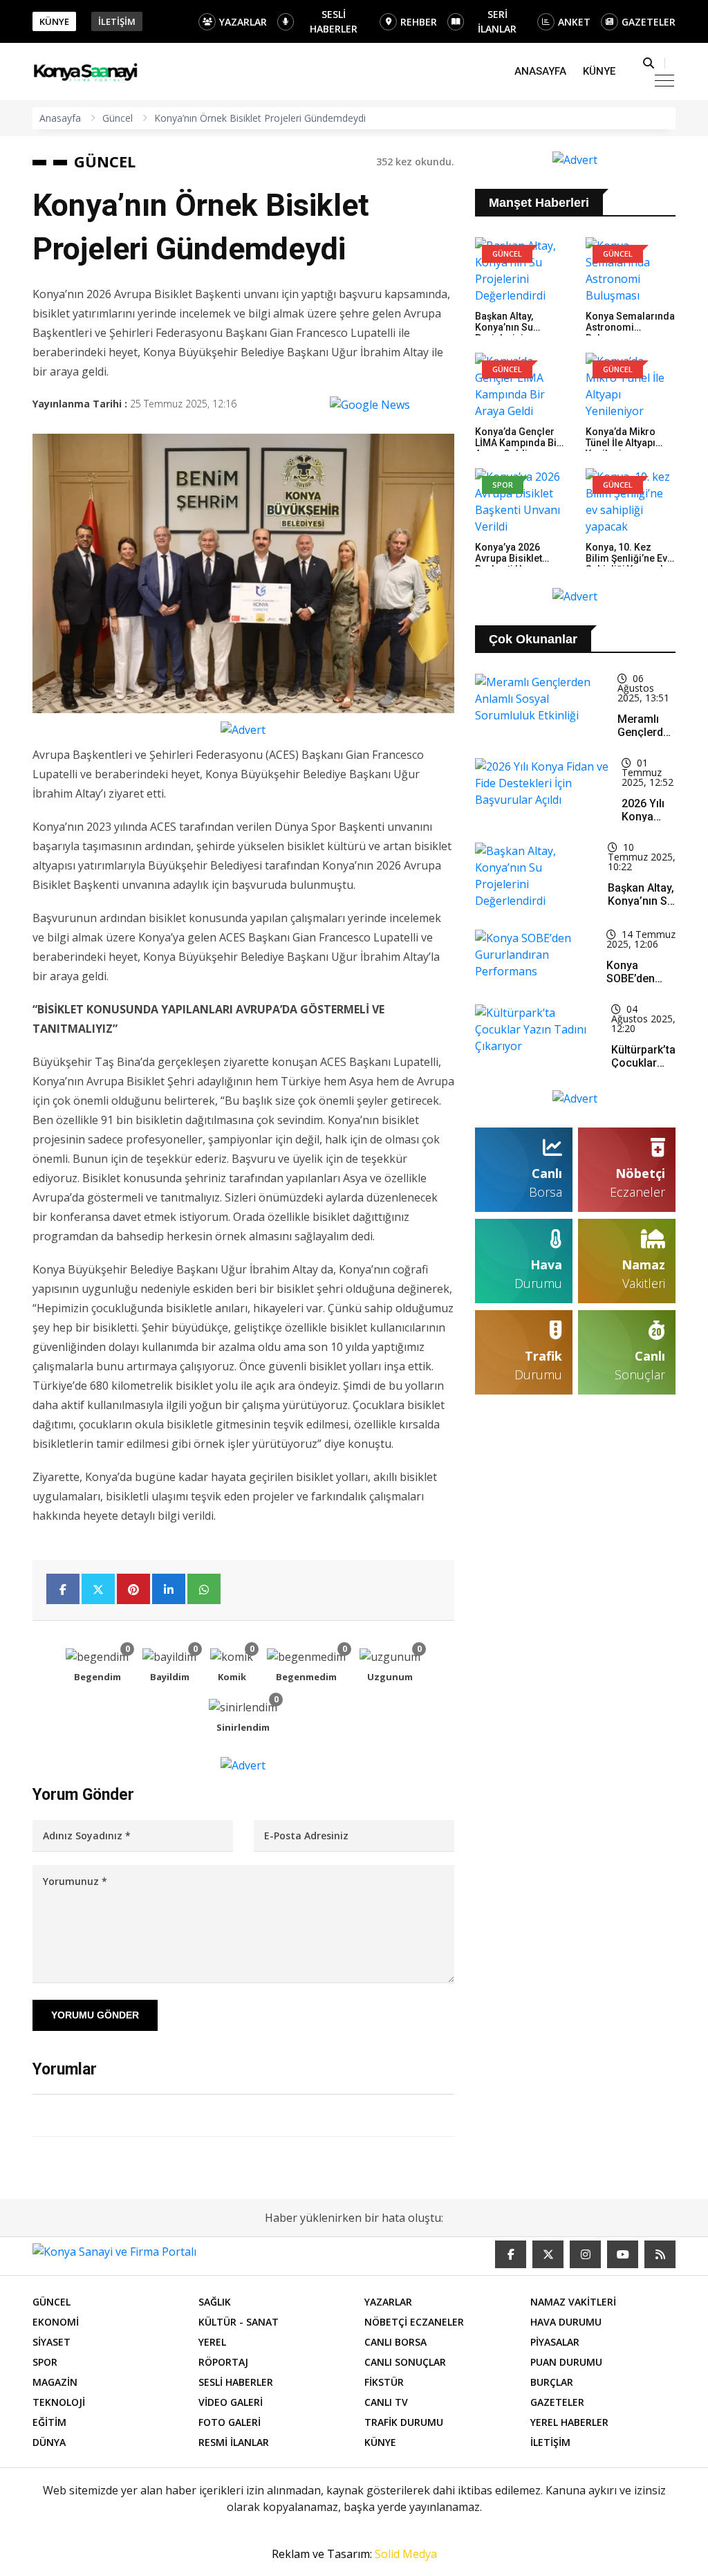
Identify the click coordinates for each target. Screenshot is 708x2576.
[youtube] (623, 2254)
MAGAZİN (55, 2382)
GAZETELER (649, 22)
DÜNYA (49, 2442)
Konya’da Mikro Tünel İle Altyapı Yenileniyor (621, 443)
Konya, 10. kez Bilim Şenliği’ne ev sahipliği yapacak (626, 558)
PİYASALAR (555, 2342)
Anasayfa (540, 71)
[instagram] (585, 2254)
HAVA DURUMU (566, 2322)
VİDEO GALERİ (231, 2402)
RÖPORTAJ (223, 2362)
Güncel (118, 118)
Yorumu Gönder (95, 2015)
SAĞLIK (215, 2302)
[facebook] (511, 2254)
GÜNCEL (105, 161)
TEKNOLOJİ (59, 2402)
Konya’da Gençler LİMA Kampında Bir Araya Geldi (518, 443)
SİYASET (52, 2342)
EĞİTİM (49, 2422)
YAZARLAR (243, 22)
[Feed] (660, 2254)
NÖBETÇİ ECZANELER (414, 2322)
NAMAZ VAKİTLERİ (573, 2302)
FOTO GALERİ (230, 2422)
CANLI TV (386, 2402)
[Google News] (370, 404)
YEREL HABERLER (569, 2422)
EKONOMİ (56, 2322)
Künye (599, 71)
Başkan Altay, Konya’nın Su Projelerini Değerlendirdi (506, 333)
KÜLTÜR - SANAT (239, 2322)
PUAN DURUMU (566, 2362)
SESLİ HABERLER (334, 21)
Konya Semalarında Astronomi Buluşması (630, 327)
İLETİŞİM (117, 21)
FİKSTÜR (384, 2382)
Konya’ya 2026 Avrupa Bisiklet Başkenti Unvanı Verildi (510, 564)
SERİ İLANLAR (497, 21)
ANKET (574, 22)
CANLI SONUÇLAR (405, 2362)
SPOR (45, 2362)
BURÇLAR (552, 2382)
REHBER (419, 22)
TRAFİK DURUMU (404, 2422)
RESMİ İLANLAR (234, 2442)
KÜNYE (54, 21)
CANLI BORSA (395, 2342)
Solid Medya (406, 2554)
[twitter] (548, 2254)
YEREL (212, 2342)
